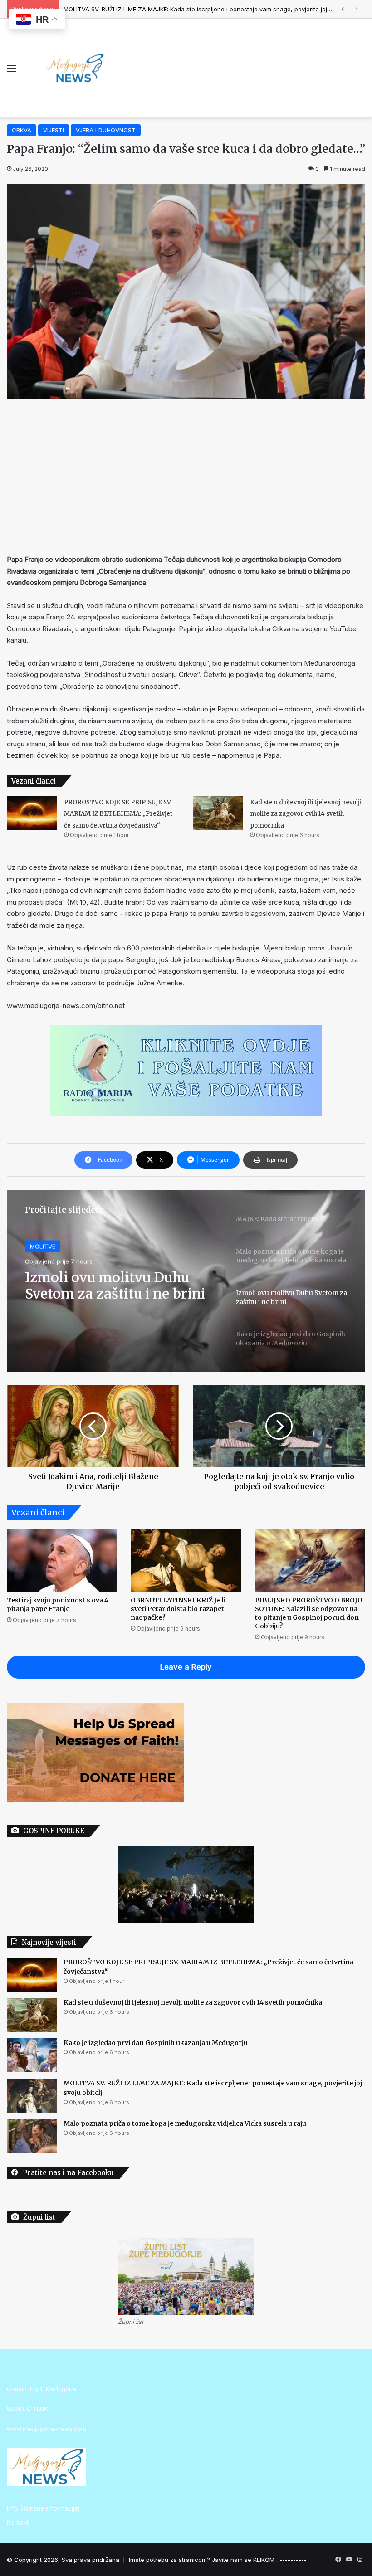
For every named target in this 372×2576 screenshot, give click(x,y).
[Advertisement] (186, 477)
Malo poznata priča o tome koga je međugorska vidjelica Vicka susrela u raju (185, 2123)
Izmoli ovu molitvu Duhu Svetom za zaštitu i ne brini (115, 1285)
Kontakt (18, 2522)
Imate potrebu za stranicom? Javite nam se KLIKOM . (203, 2560)
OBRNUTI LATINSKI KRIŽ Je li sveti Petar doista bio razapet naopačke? (178, 1609)
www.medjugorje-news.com (46, 2429)
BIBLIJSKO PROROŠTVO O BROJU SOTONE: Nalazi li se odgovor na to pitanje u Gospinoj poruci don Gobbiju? (308, 1613)
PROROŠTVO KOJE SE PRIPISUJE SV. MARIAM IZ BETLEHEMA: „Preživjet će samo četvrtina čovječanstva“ (118, 814)
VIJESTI (54, 130)
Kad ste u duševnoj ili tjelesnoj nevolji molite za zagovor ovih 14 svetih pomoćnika (306, 814)
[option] (186, 1281)
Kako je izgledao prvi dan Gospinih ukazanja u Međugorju (156, 2043)
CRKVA (22, 130)
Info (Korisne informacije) (43, 2508)
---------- (293, 2560)
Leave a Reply (186, 1667)
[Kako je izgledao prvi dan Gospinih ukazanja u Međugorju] (32, 2055)
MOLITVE (43, 1246)
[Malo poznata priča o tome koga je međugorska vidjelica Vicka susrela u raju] (32, 2136)
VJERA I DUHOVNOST (106, 130)
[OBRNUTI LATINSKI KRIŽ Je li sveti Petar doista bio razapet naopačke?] (186, 1560)
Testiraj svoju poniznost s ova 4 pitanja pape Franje (58, 1605)
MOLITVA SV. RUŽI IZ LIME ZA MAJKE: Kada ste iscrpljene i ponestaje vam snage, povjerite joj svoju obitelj (213, 9)
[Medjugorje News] (75, 68)
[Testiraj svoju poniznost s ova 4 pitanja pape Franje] (62, 1560)
